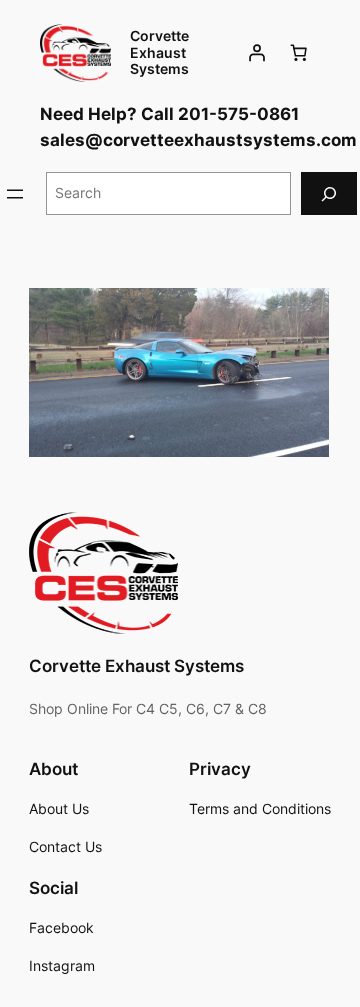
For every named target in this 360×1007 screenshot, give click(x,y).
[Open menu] (15, 194)
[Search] (329, 193)
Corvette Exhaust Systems (159, 52)
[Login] (257, 53)
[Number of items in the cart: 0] (299, 53)
